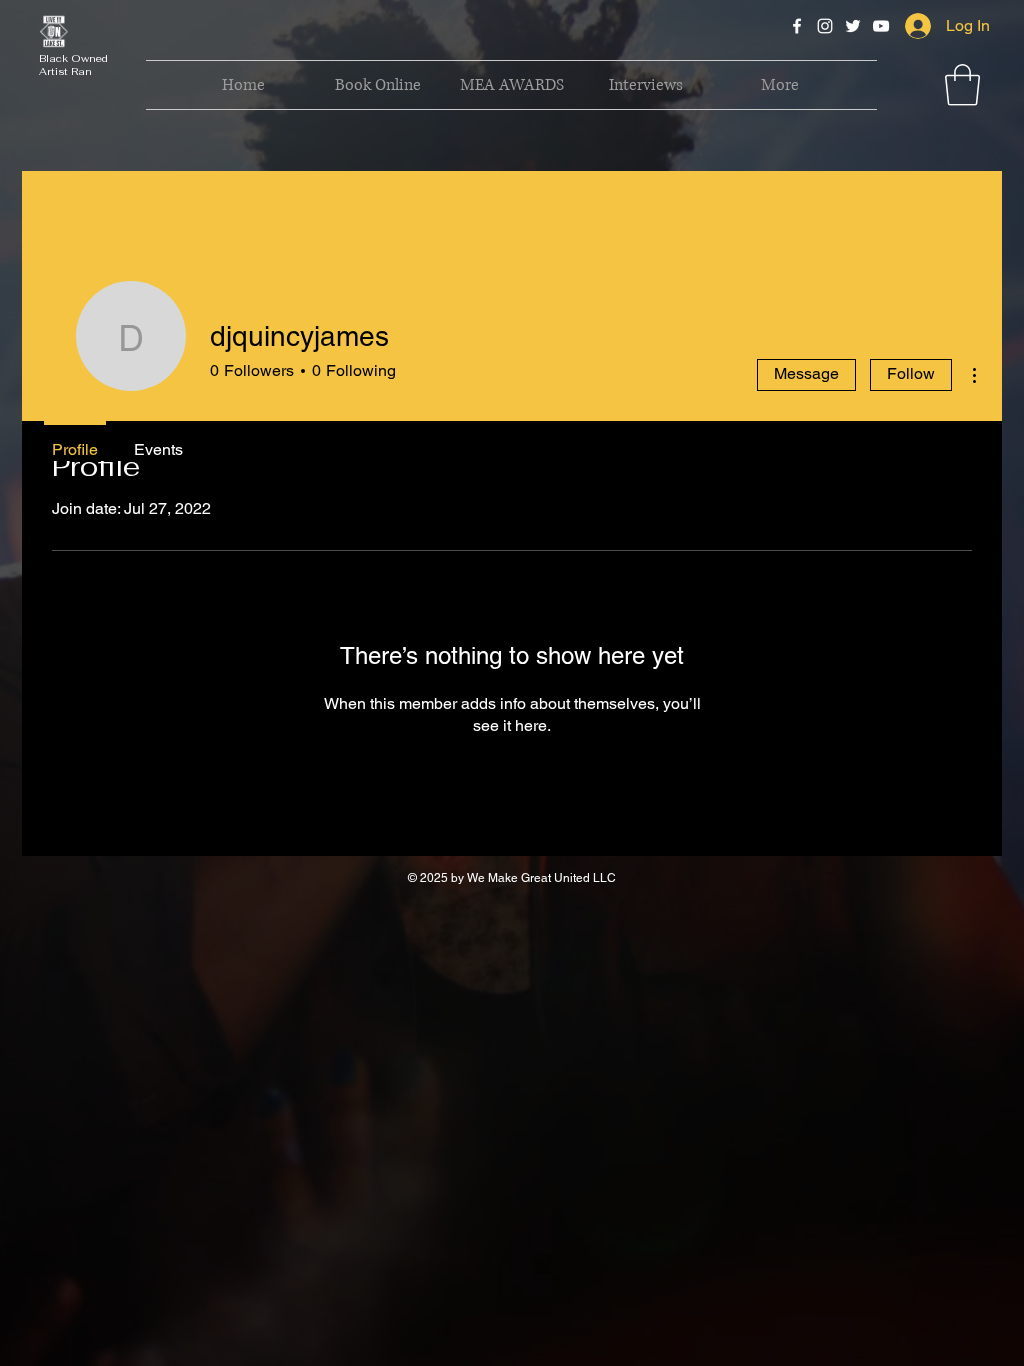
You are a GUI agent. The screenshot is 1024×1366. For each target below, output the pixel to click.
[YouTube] (881, 26)
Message (806, 373)
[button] (962, 85)
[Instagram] (825, 26)
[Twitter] (853, 26)
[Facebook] (797, 26)
